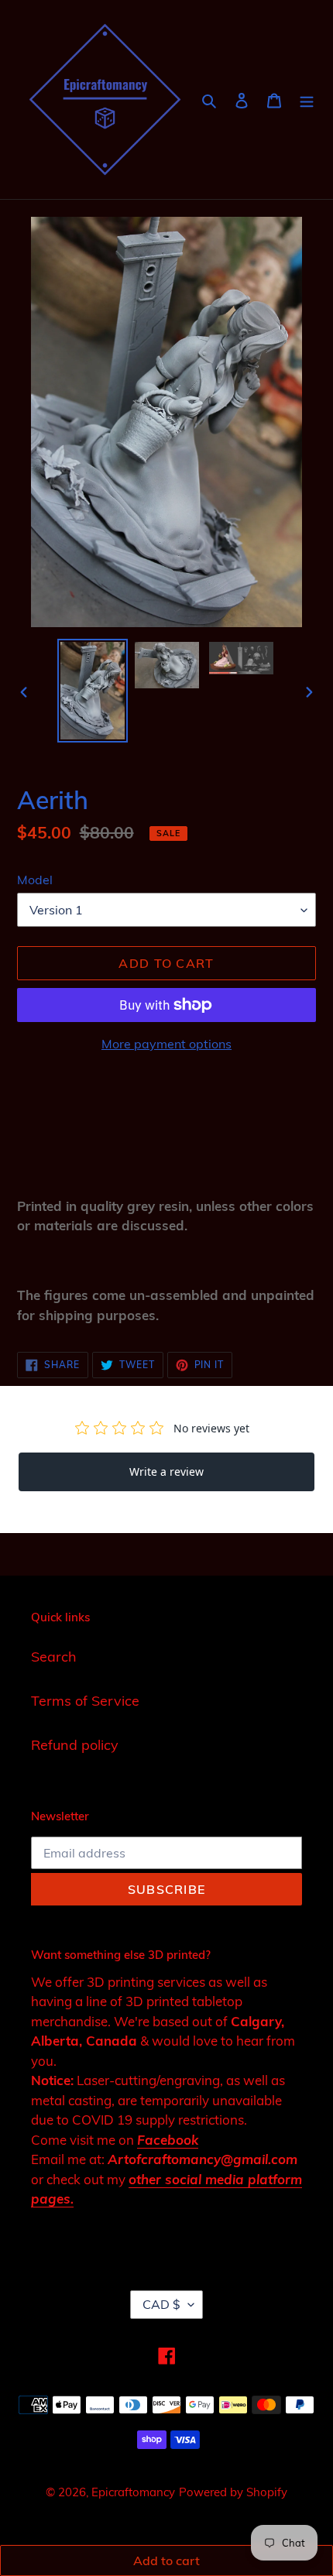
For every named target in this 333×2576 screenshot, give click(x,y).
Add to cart (166, 2561)
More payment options (166, 1044)
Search (54, 1657)
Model (35, 880)
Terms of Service (85, 1701)
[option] (93, 691)
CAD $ (161, 2304)
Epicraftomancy (133, 2492)
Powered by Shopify (233, 2492)
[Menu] (307, 99)
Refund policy (75, 1745)
